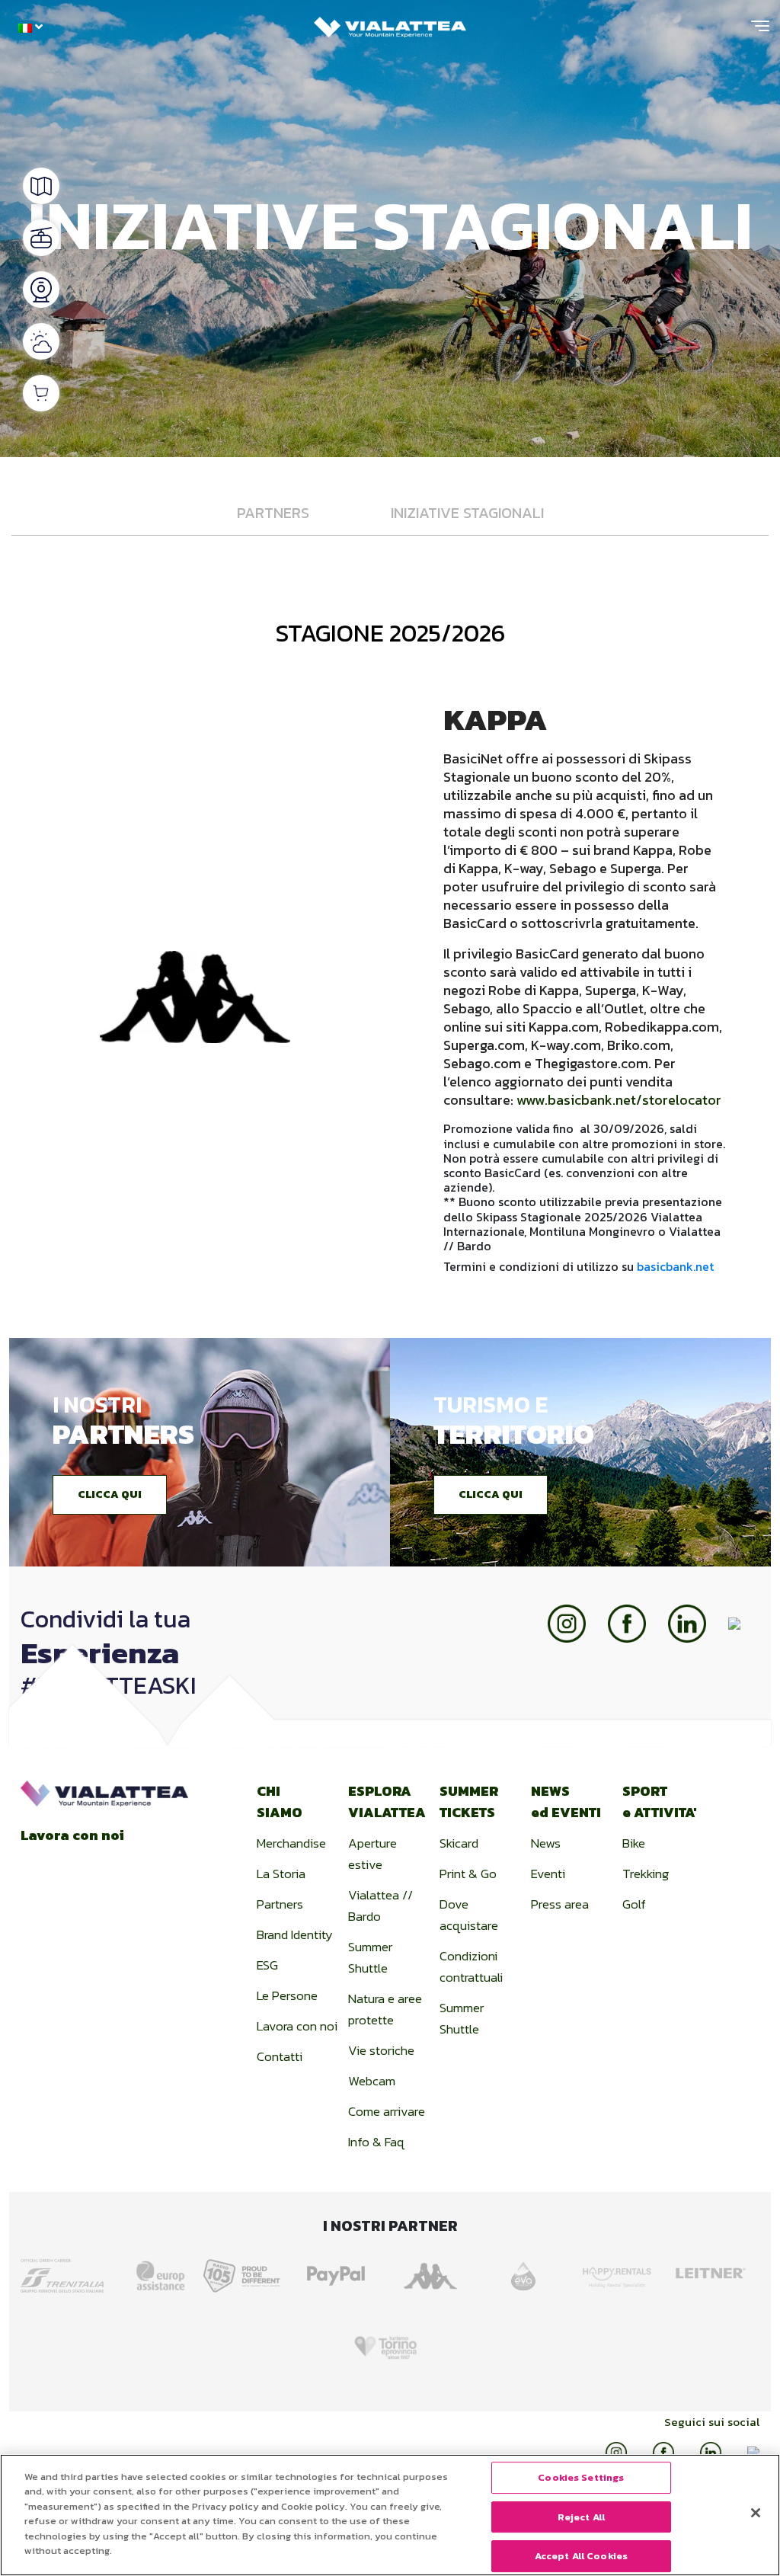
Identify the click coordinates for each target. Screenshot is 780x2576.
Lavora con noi (72, 1835)
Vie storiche (381, 2050)
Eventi (548, 1874)
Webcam (372, 2081)
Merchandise (291, 1843)
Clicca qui (110, 1494)
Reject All (581, 2517)
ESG (267, 1965)
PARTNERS (273, 513)
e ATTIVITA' (660, 1802)
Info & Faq (376, 2142)
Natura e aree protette (385, 2009)
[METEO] (41, 341)
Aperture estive (372, 1854)
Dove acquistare (469, 1915)
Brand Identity (295, 1934)
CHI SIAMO (280, 1802)
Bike (634, 1843)
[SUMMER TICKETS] (41, 393)
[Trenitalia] (66, 2270)
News (546, 1843)
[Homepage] (390, 23)
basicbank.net (675, 1266)
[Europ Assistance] (152, 2271)
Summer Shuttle (370, 1957)
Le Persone (287, 1995)
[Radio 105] (246, 2271)
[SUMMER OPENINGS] (41, 238)
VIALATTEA (387, 1802)
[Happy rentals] (620, 2271)
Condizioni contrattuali (471, 1966)
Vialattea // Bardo (380, 1906)
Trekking (646, 1874)
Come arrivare (387, 2111)
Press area (560, 1904)
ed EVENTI (566, 1802)
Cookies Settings (581, 2477)
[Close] (756, 2513)
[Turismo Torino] (390, 2341)
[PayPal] (339, 2271)
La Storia (281, 1874)
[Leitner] (714, 2271)
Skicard (459, 1843)
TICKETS (469, 1802)
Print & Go (468, 1874)
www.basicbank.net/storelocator (619, 1100)
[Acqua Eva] (527, 2271)
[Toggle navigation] (760, 32)
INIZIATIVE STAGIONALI (467, 513)
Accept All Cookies (581, 2556)
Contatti (280, 2056)
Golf (634, 1904)
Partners (280, 1904)
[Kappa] (433, 2271)
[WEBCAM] (41, 290)
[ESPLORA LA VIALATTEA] (41, 186)
